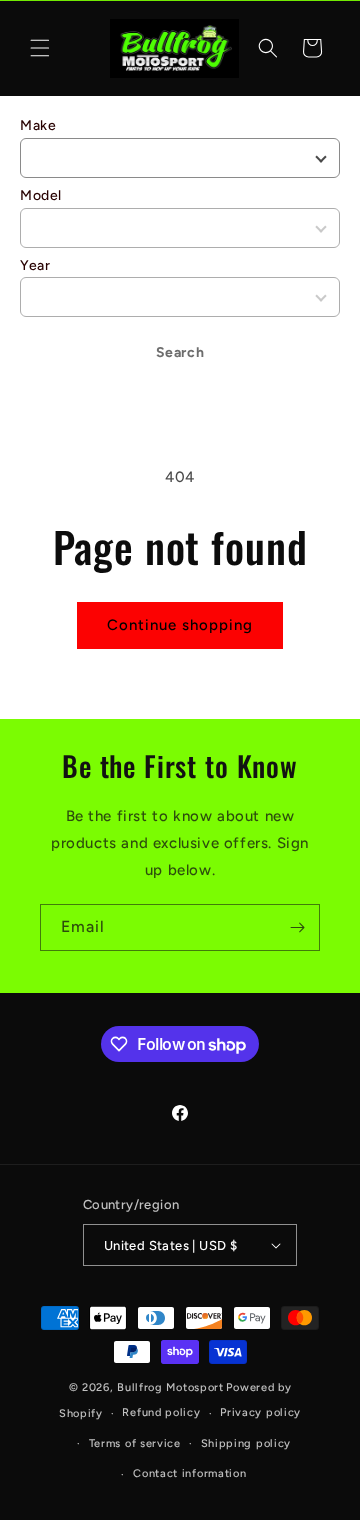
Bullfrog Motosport (170, 1387)
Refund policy (161, 1412)
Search (180, 352)
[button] (40, 48)
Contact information (189, 1473)
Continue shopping (180, 625)
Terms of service (135, 1443)
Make (38, 125)
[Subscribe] (297, 927)
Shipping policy (246, 1443)
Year (35, 265)
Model (41, 195)
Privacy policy (260, 1412)
